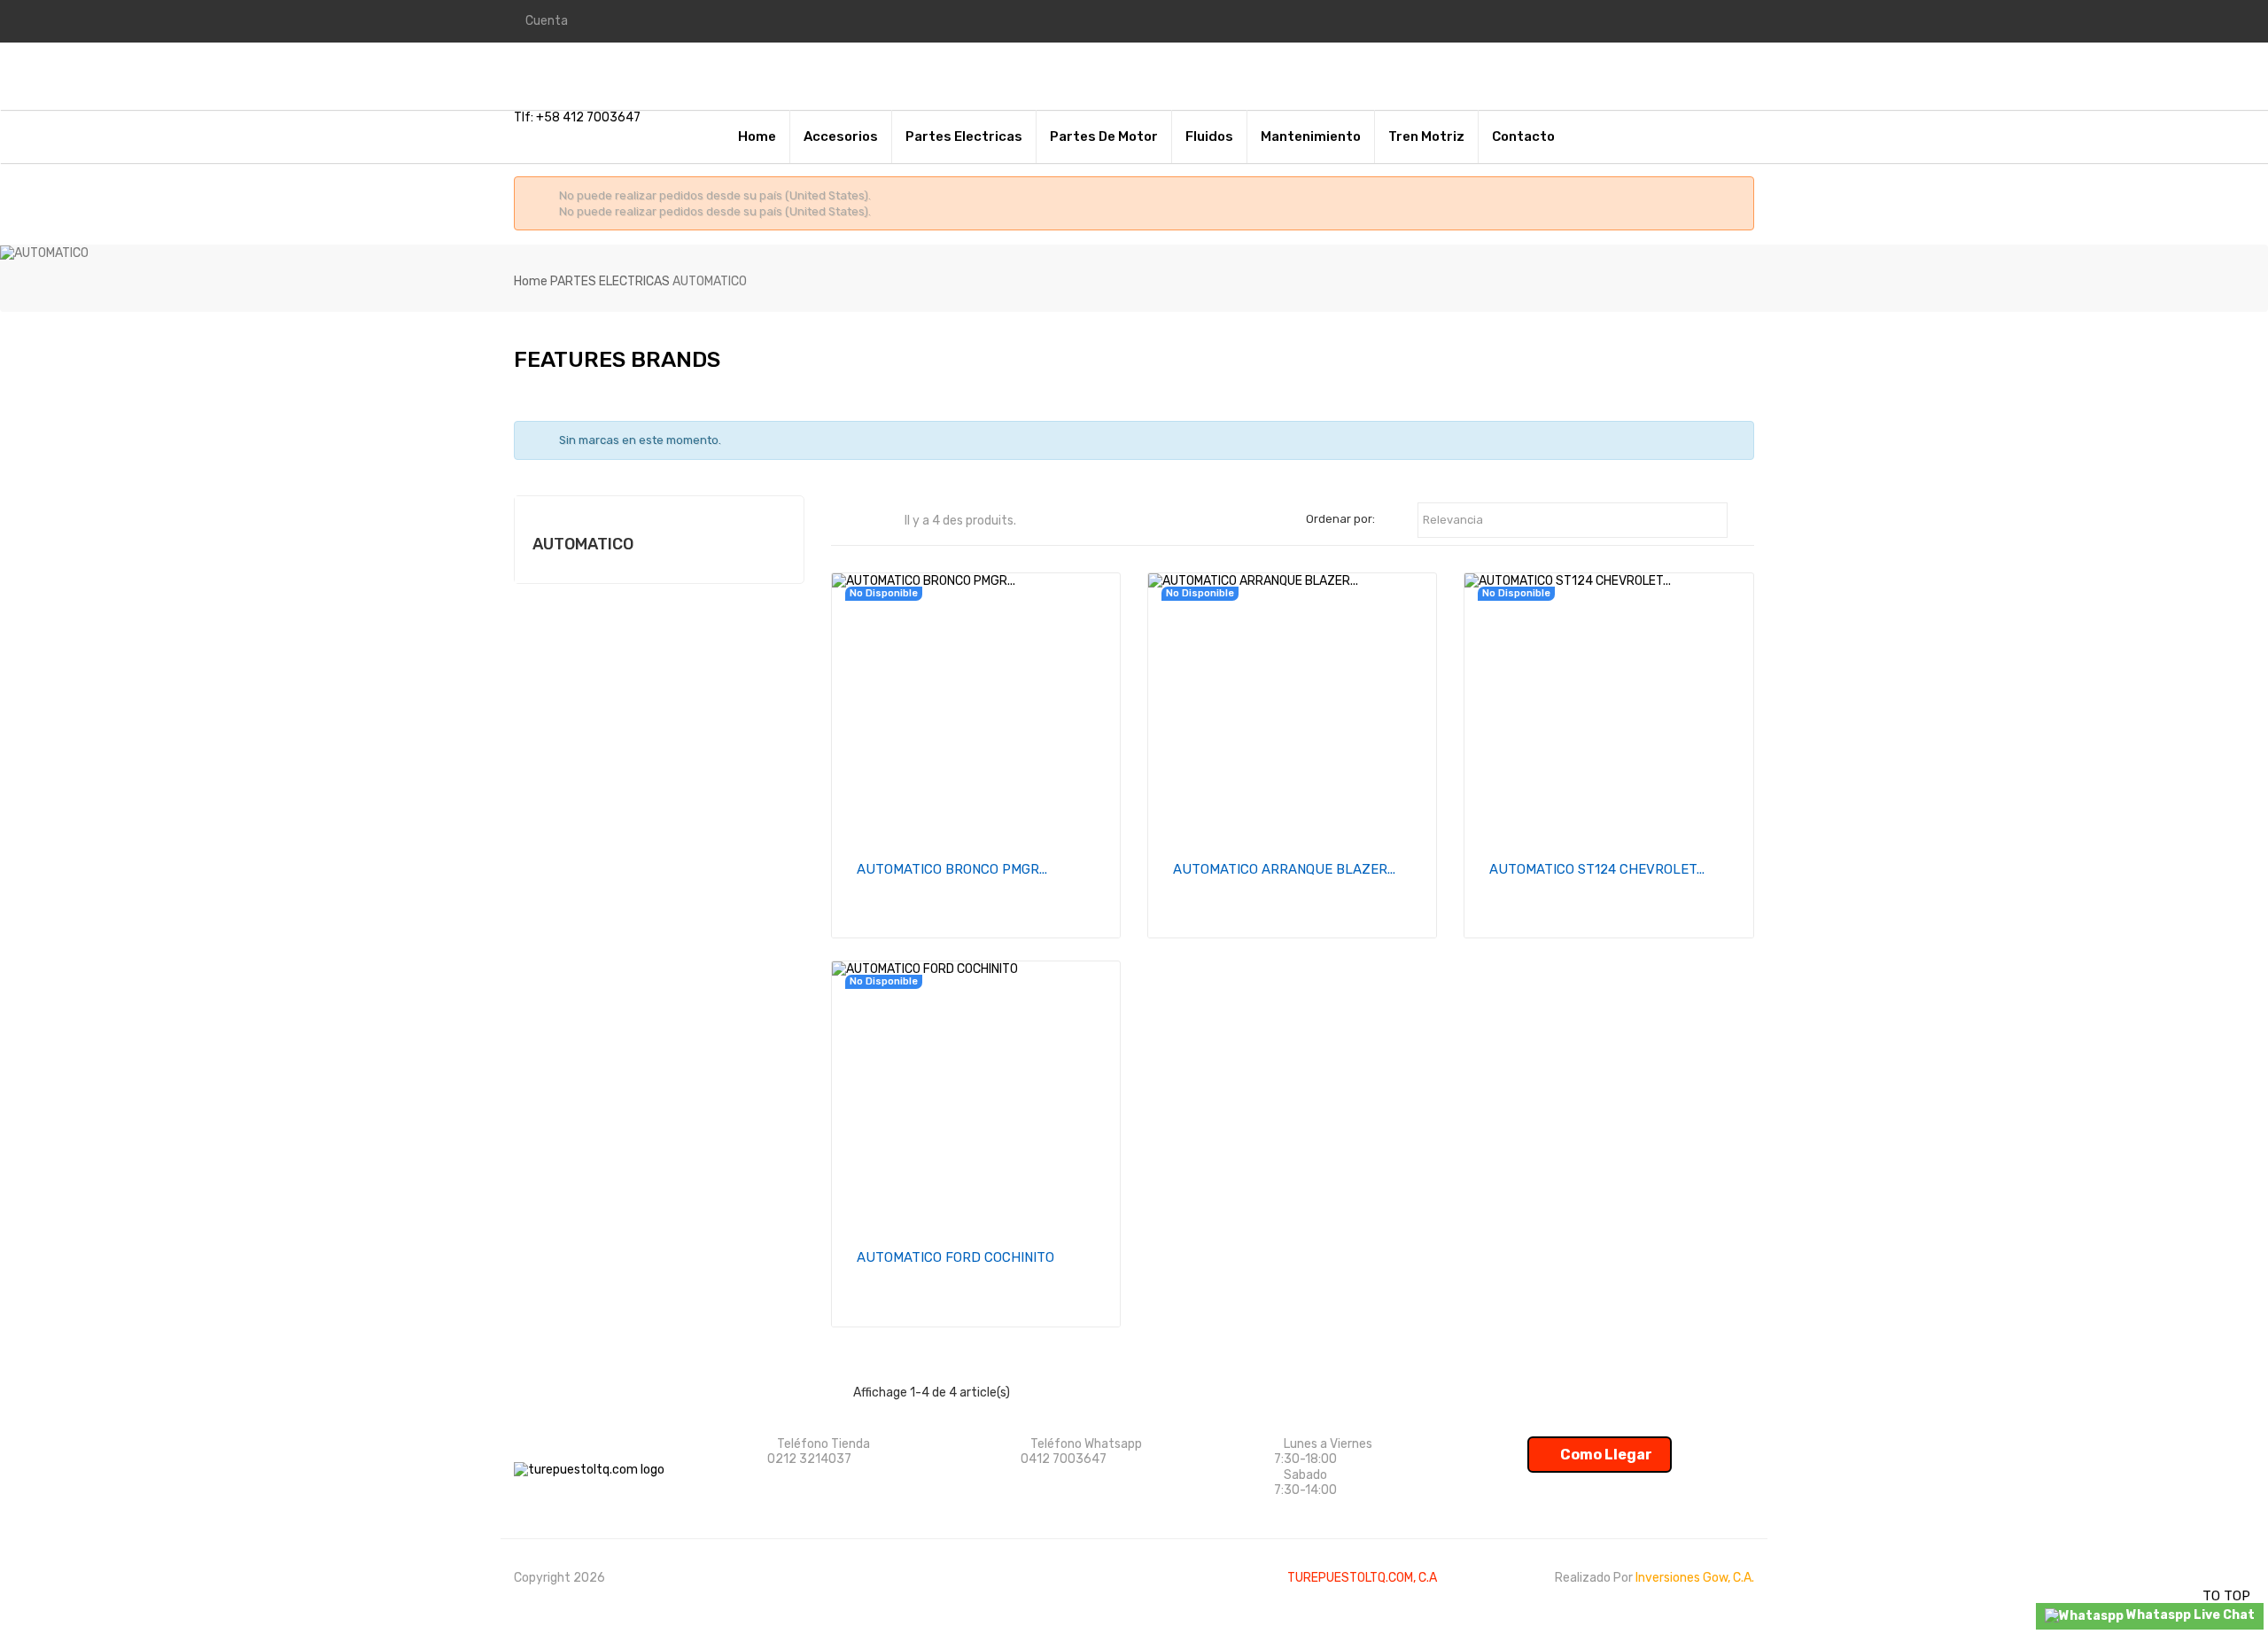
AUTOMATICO (583, 544)
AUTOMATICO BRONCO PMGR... (952, 869)
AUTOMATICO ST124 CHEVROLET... (1597, 869)
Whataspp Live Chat (2189, 1615)
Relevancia (1573, 521)
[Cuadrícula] (860, 521)
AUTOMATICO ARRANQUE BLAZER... (1284, 869)
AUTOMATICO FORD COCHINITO (955, 1257)
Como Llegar (1605, 1455)
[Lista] (886, 521)
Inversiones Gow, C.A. (1695, 1578)
